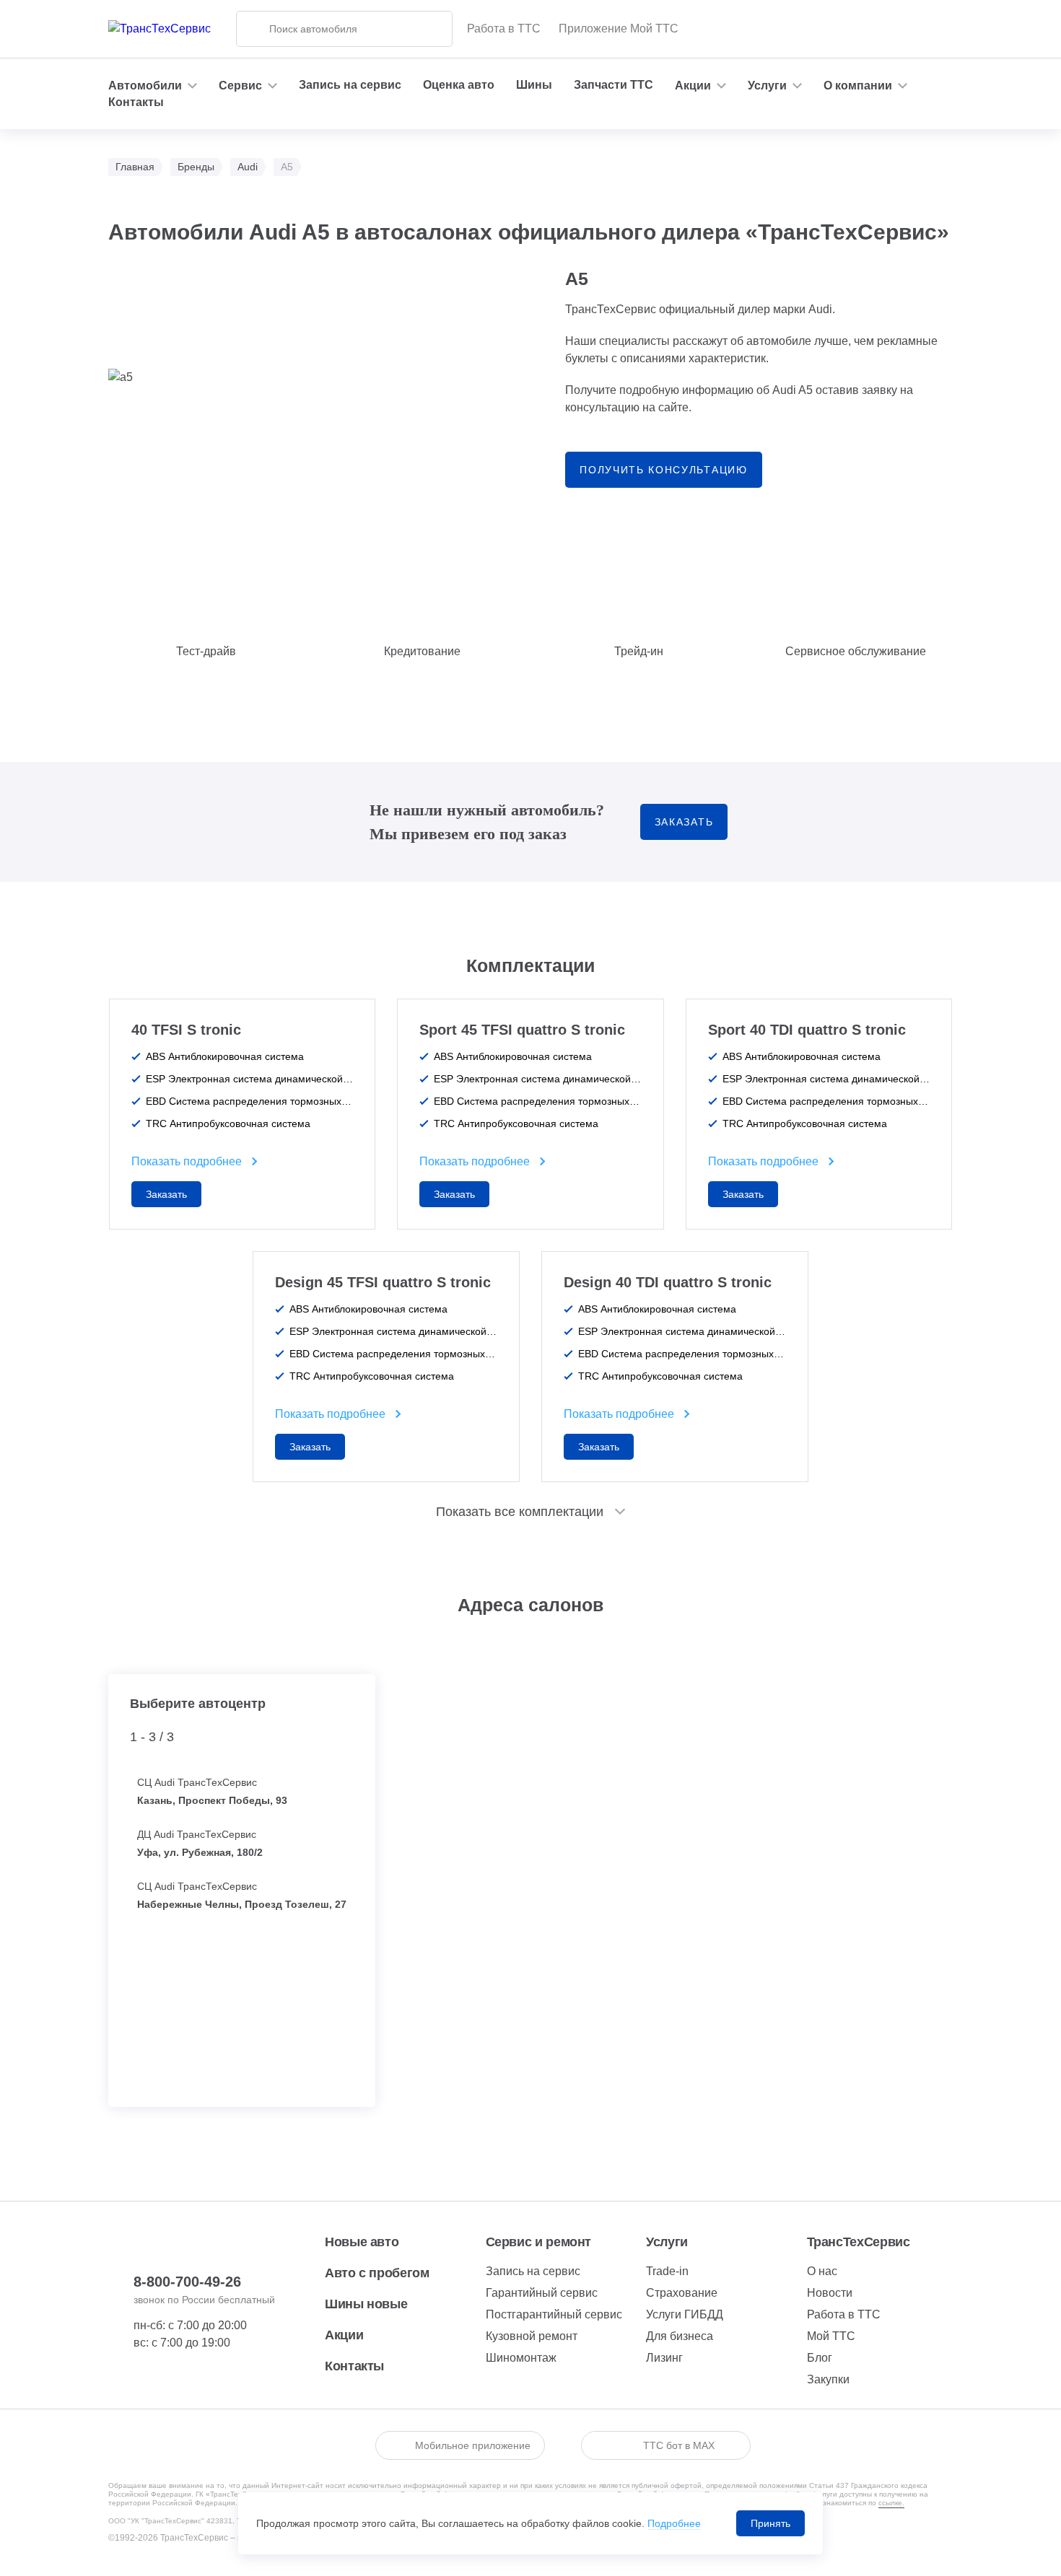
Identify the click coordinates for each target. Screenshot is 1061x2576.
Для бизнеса (680, 2336)
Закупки (828, 2379)
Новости (830, 2293)
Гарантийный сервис (542, 2293)
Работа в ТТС (504, 29)
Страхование (682, 2293)
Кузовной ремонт (532, 2336)
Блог (820, 2358)
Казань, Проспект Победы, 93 (212, 1800)
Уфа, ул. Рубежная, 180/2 (200, 1852)
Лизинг (664, 2358)
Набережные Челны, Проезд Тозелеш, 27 (242, 1904)
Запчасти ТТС (614, 85)
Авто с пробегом (377, 2273)
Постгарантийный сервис (554, 2314)
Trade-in (667, 2271)
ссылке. (891, 2503)
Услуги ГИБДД (685, 2314)
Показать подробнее (187, 1161)
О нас (822, 2271)
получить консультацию (663, 470)
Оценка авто (459, 85)
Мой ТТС (831, 2336)
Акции (344, 2335)
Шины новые (366, 2304)
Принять (770, 2523)
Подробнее (674, 2523)
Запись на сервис (350, 85)
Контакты (136, 102)
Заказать (684, 822)
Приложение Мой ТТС (619, 29)
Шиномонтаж (521, 2358)
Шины (534, 85)
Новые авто (362, 2242)
